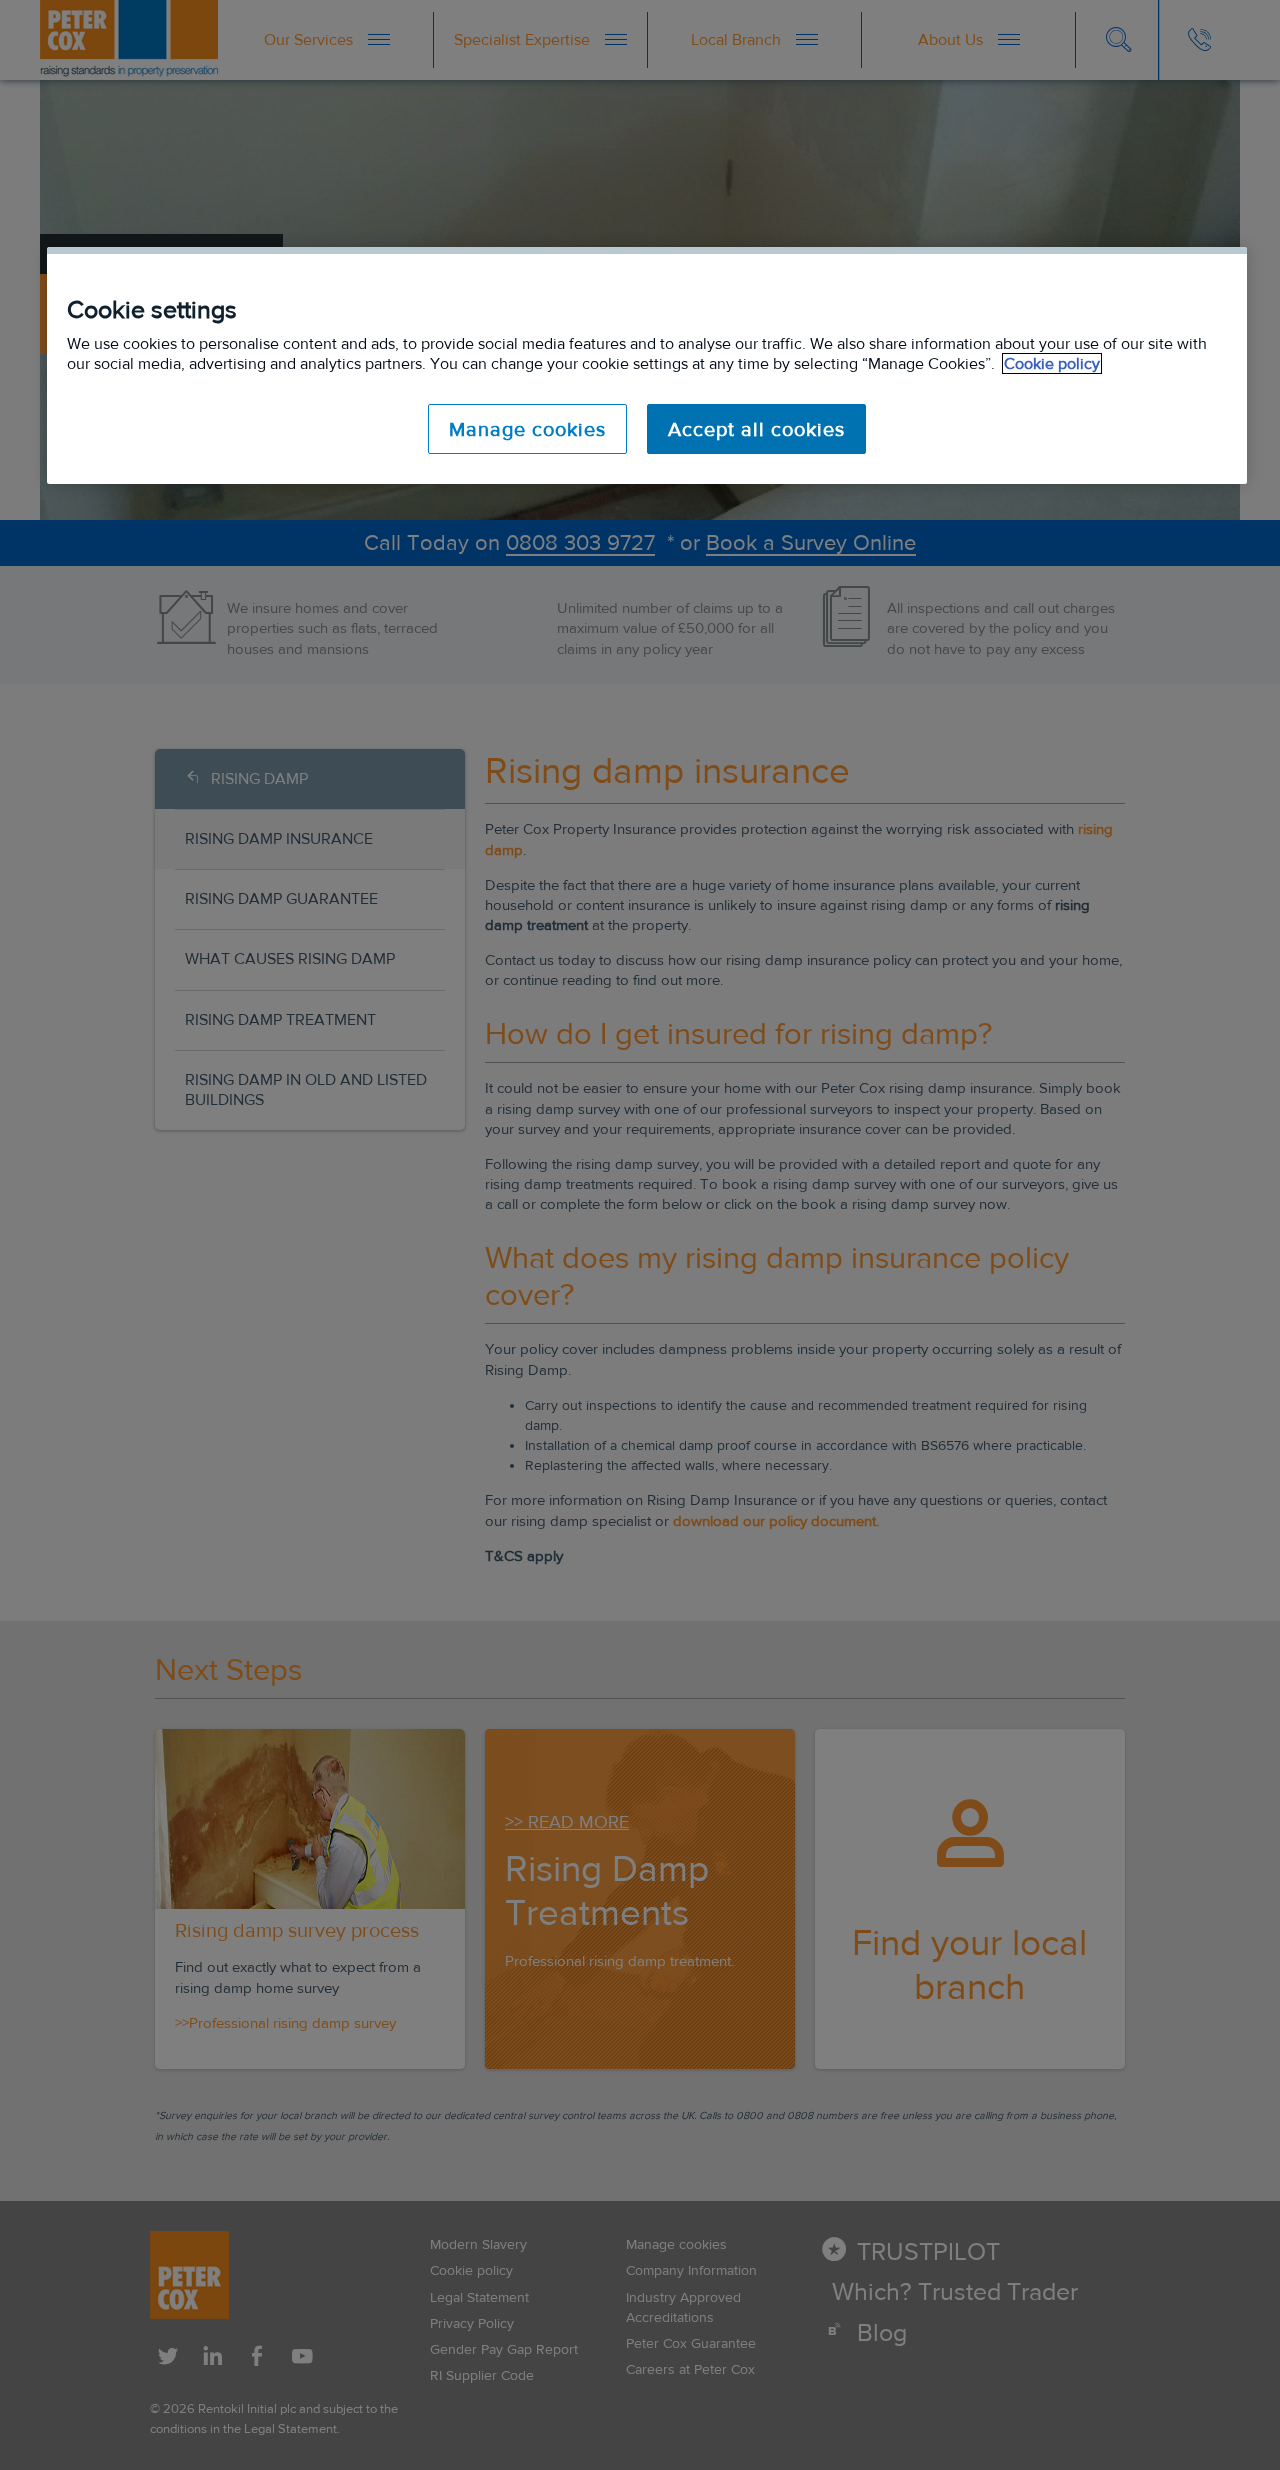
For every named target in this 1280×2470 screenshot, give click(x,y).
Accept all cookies (756, 429)
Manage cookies (527, 429)
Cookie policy (1052, 363)
